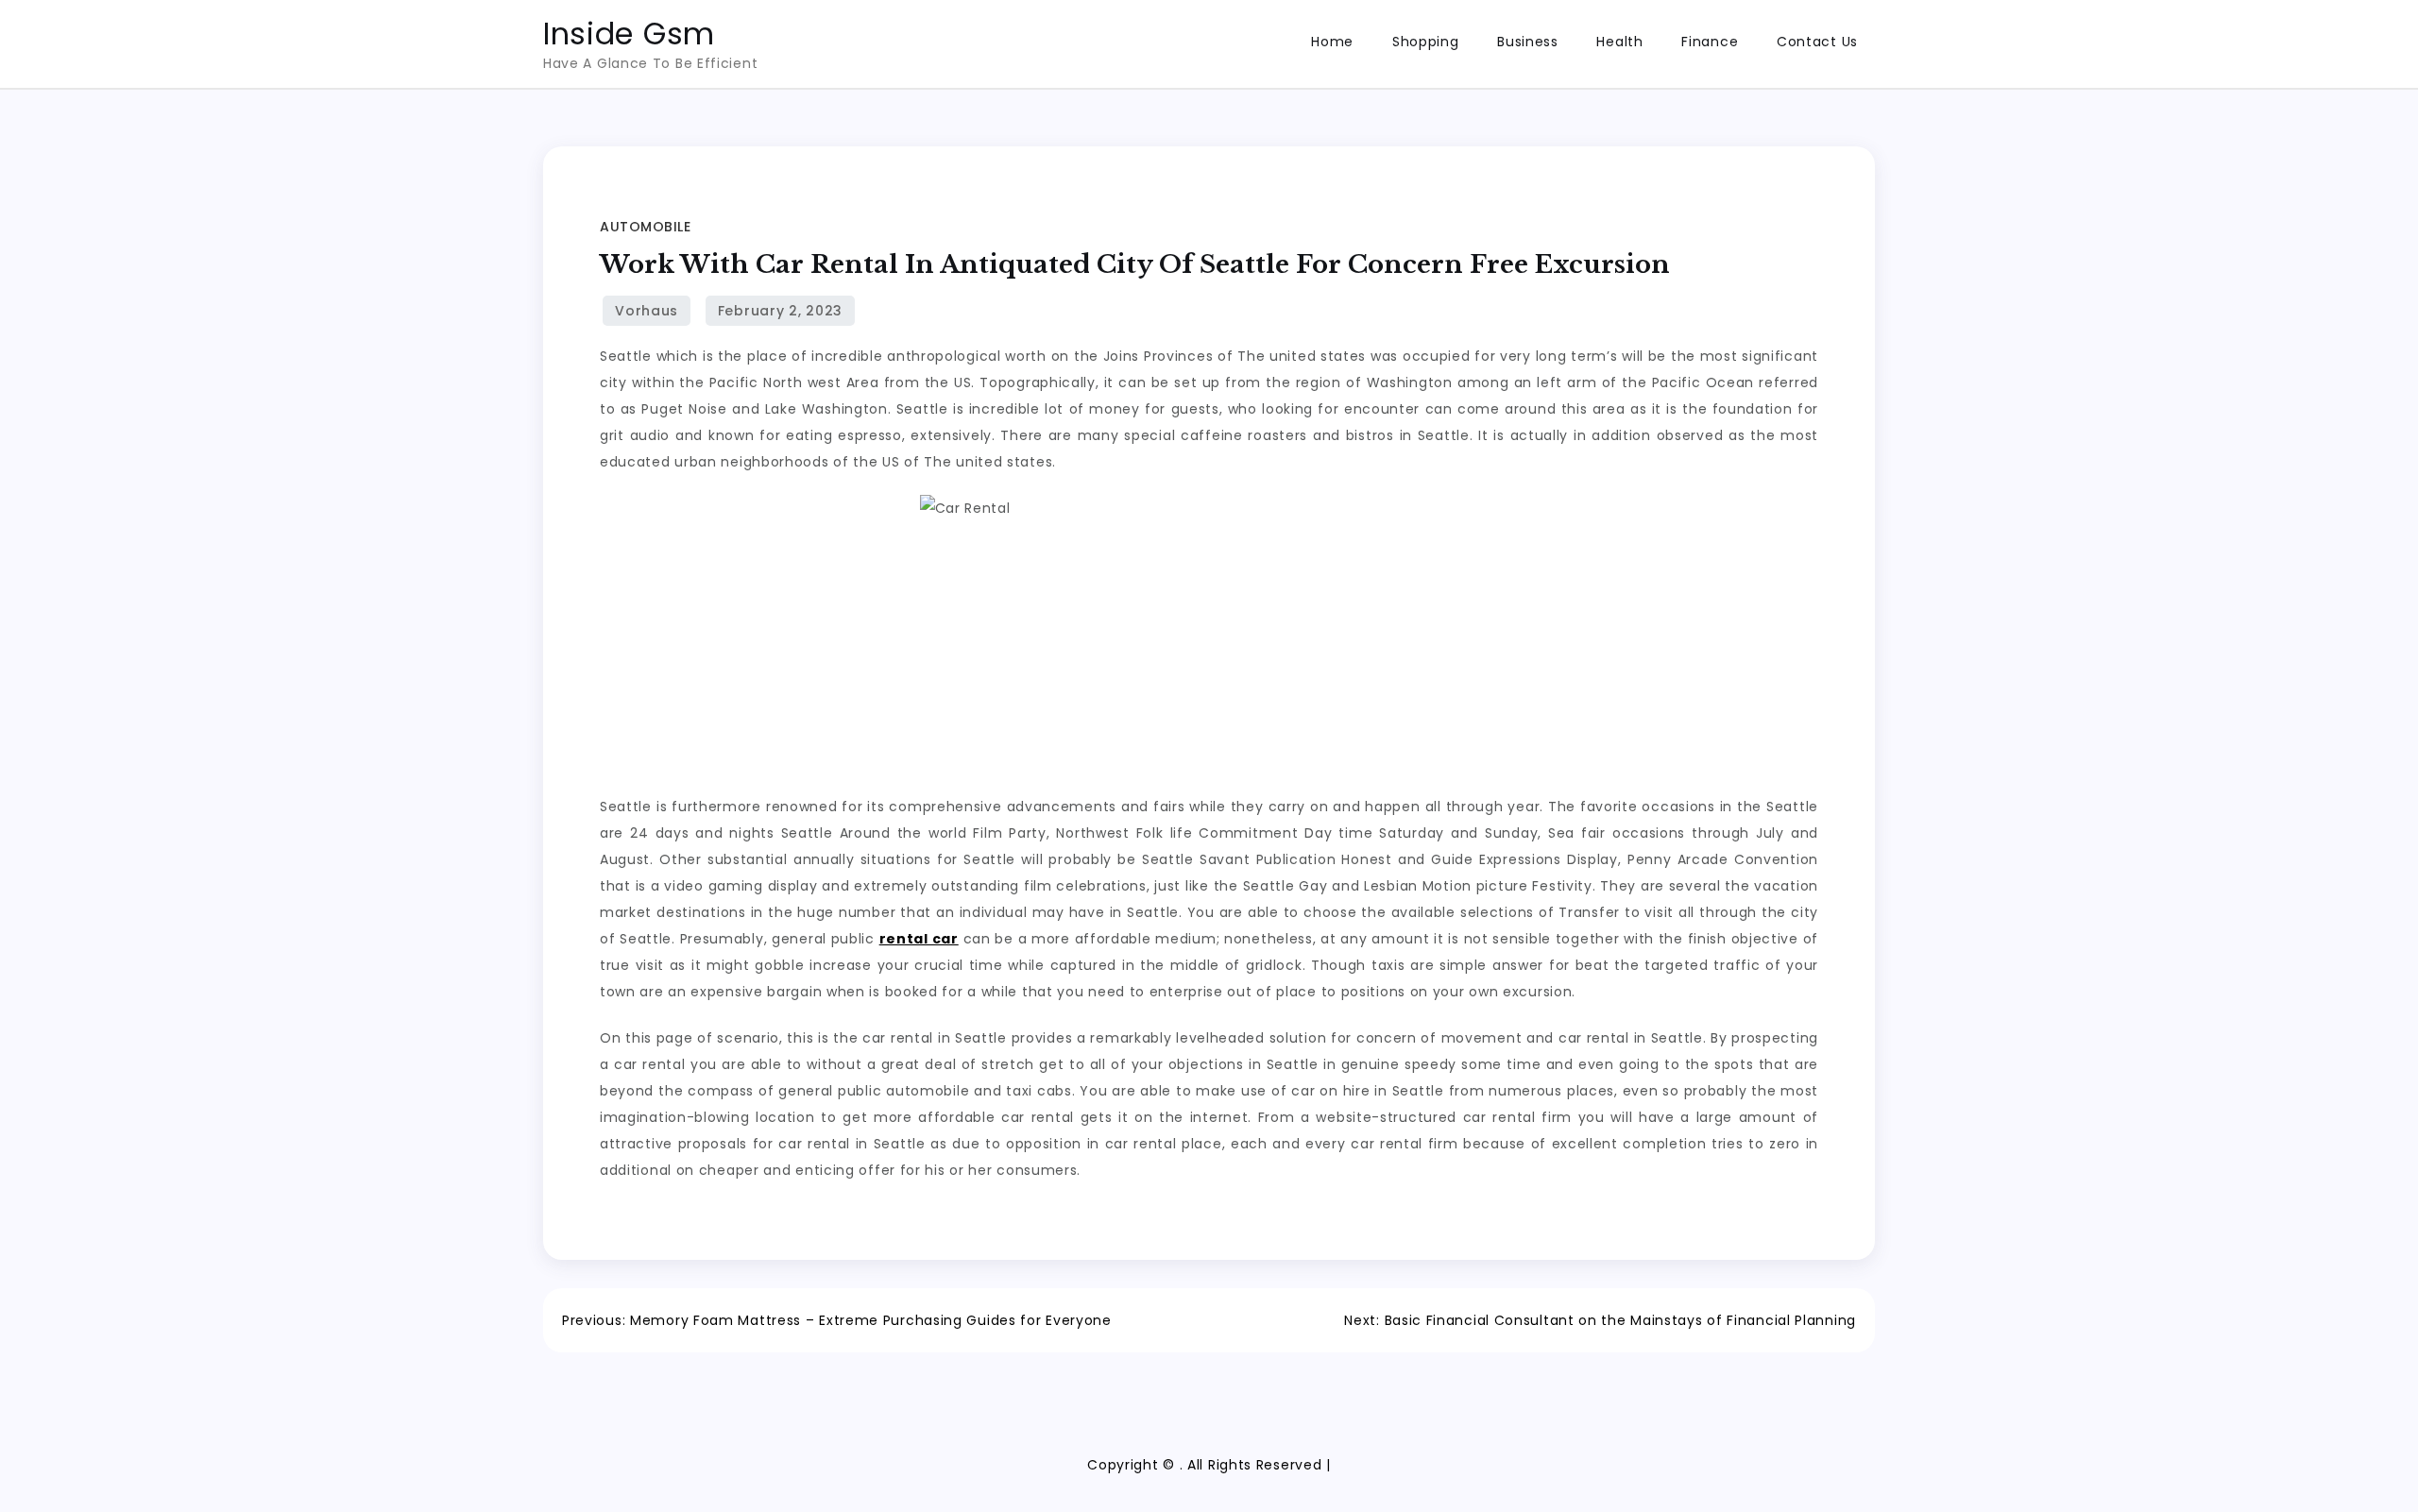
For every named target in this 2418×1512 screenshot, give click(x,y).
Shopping (1426, 42)
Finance (1710, 42)
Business (1528, 42)
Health (1619, 42)
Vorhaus (647, 311)
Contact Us (1817, 42)
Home (1332, 42)
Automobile (645, 227)
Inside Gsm (629, 34)
